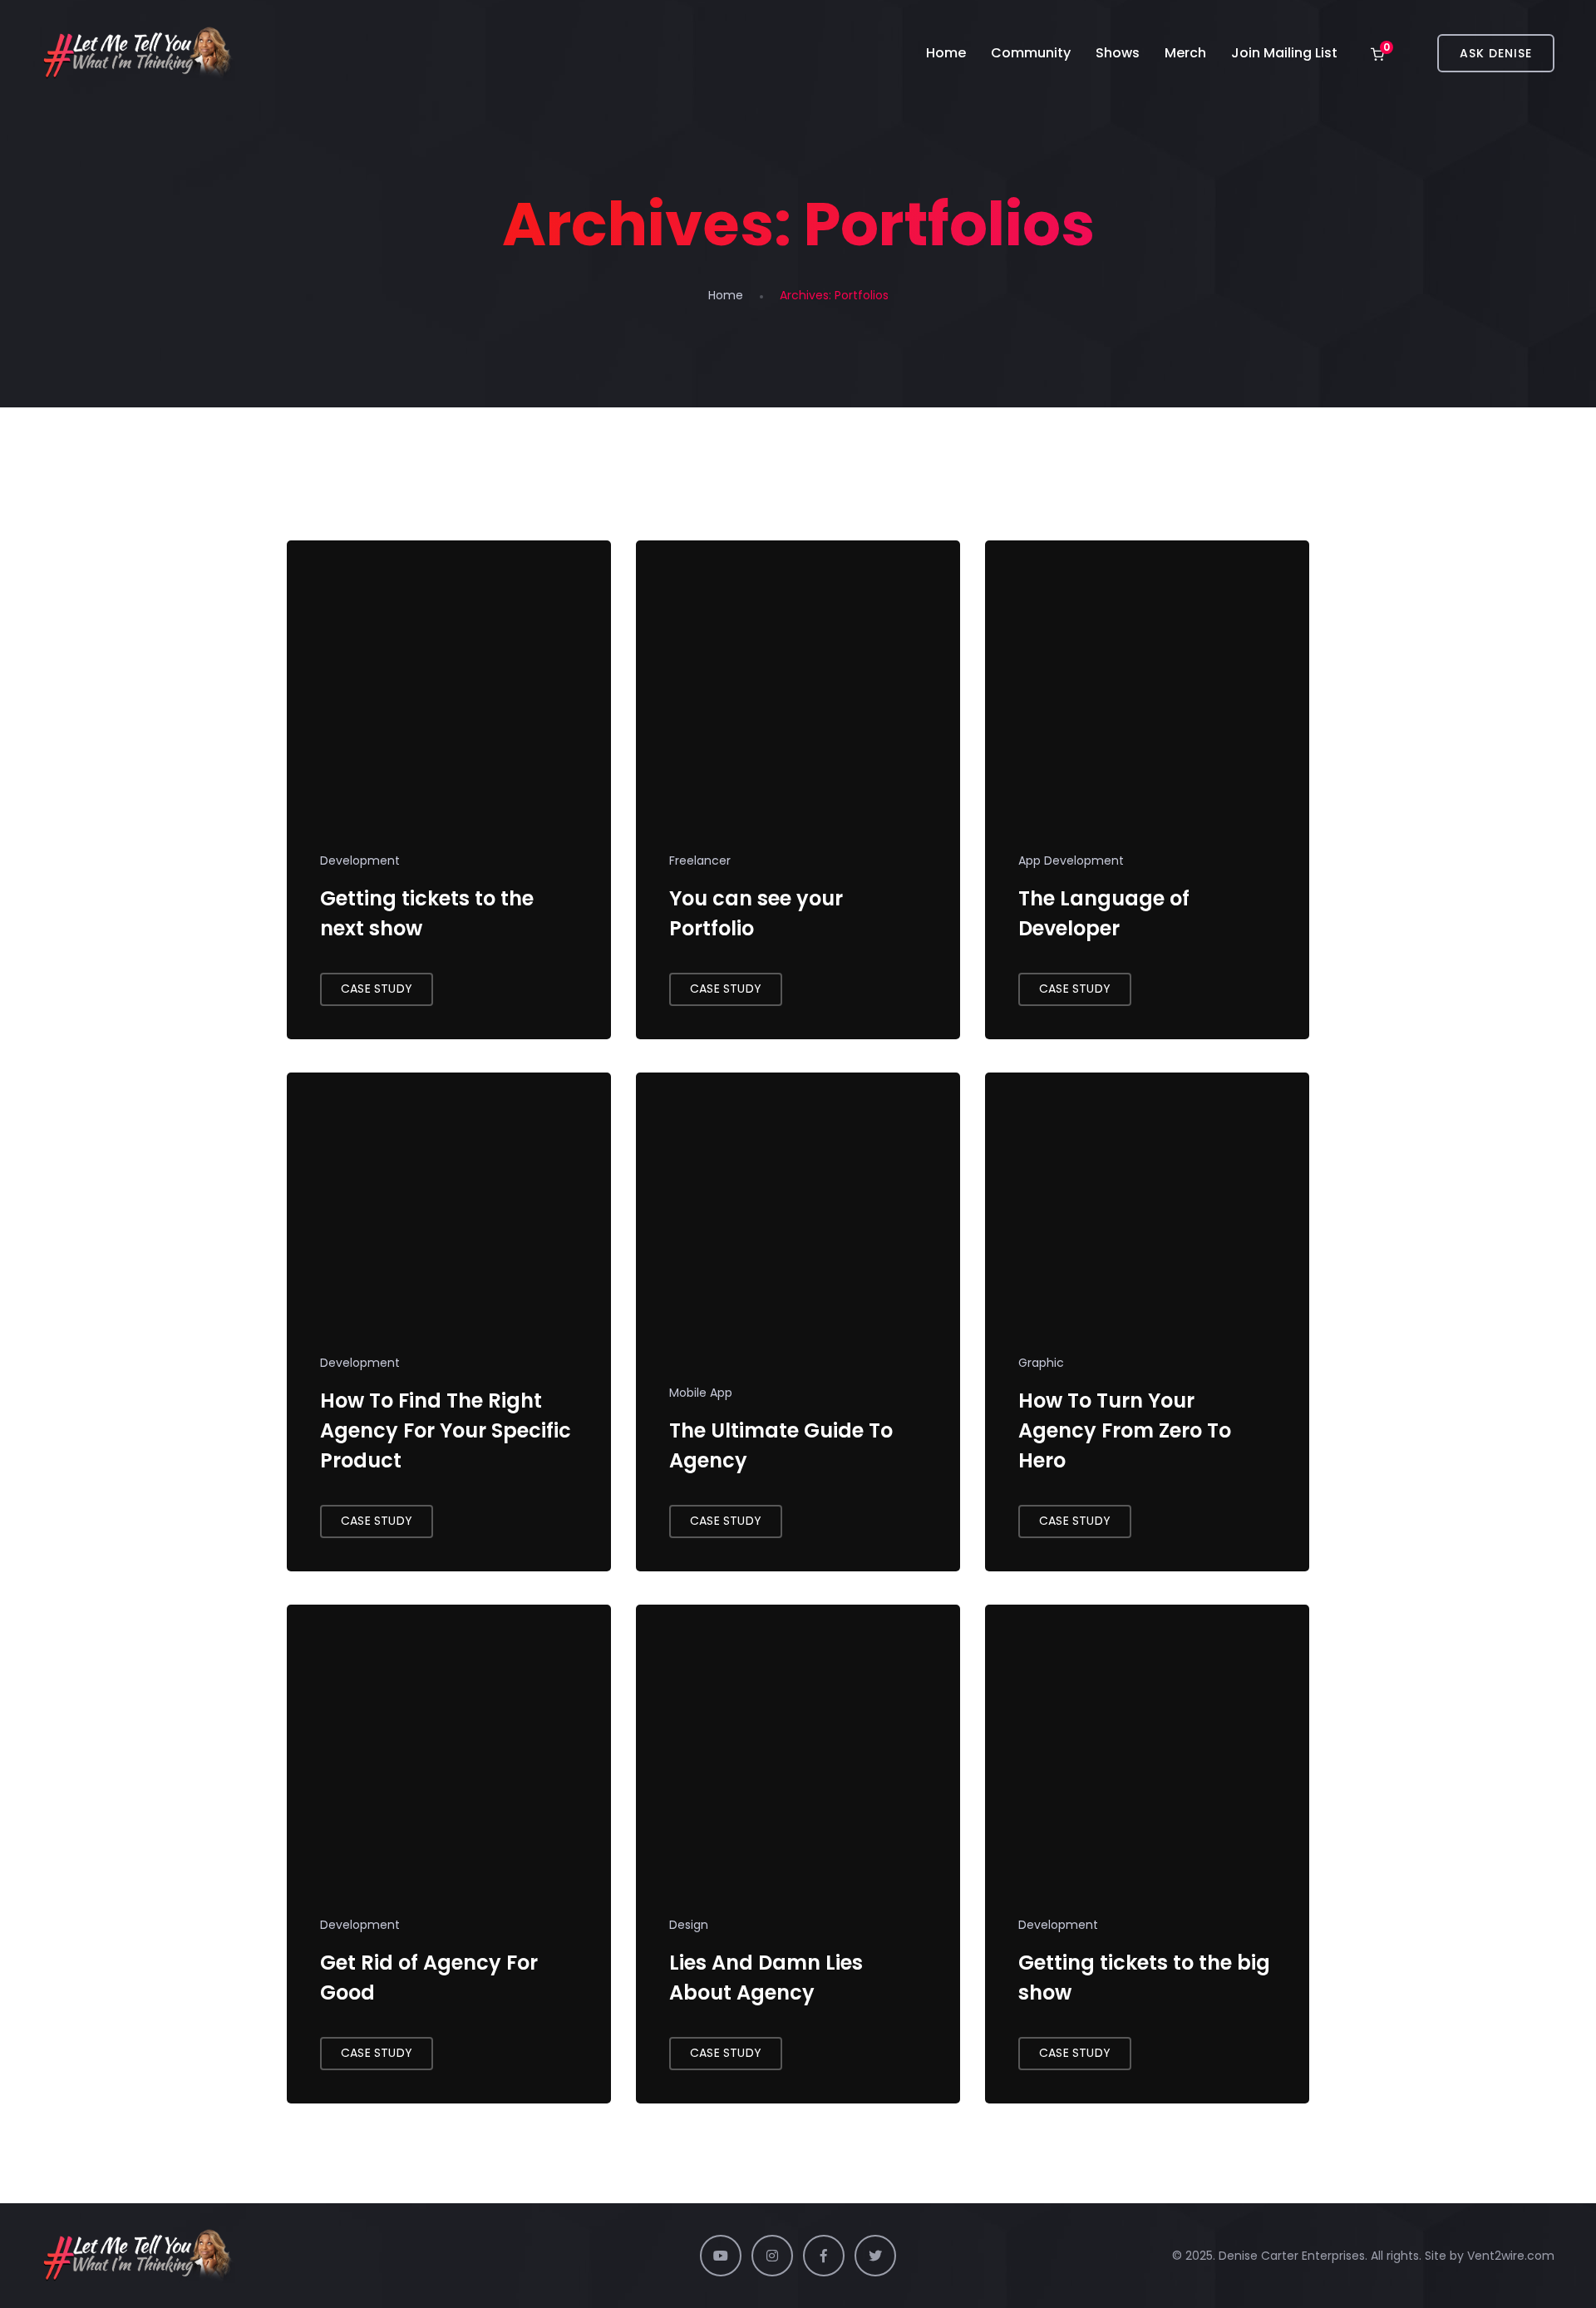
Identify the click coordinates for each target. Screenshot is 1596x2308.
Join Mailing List (1284, 53)
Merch (1185, 53)
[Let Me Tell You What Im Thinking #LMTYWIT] (138, 53)
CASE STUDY (377, 989)
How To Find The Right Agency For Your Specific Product (446, 1430)
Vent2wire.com (1511, 2256)
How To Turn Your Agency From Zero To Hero (1125, 1430)
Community (1031, 53)
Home (946, 53)
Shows (1118, 53)
